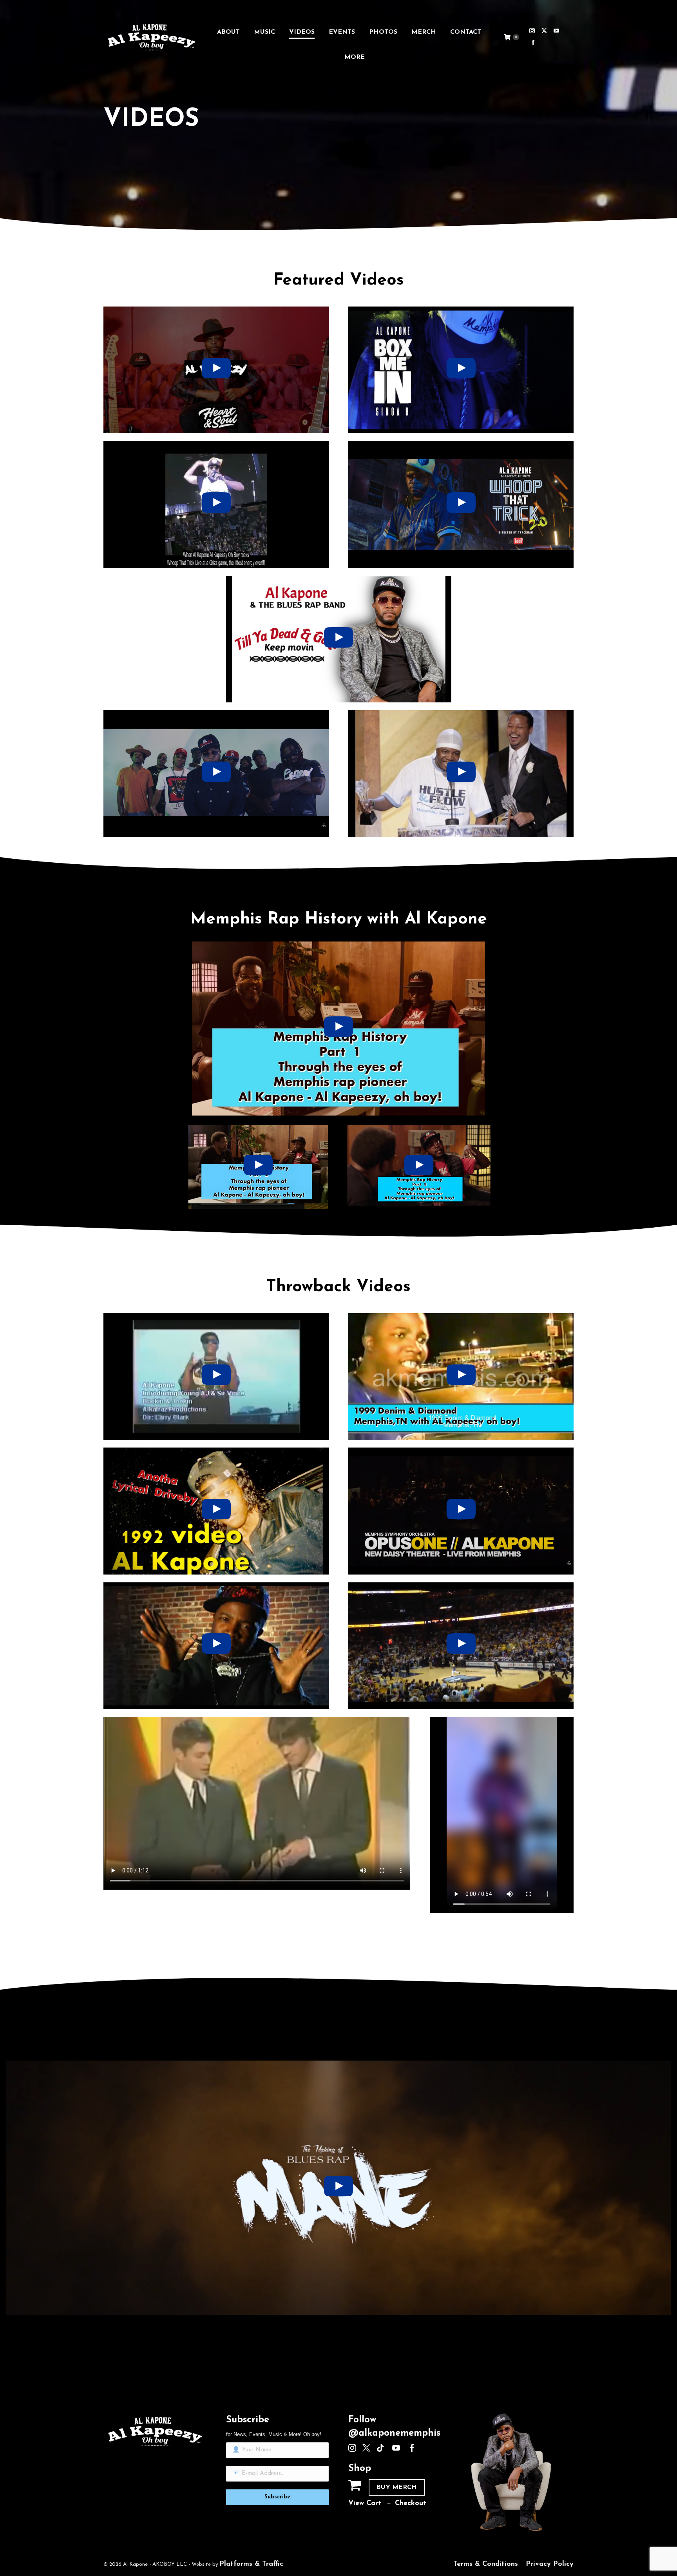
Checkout (411, 2503)
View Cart (365, 2503)
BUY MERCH (397, 2487)
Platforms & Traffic (251, 2564)
